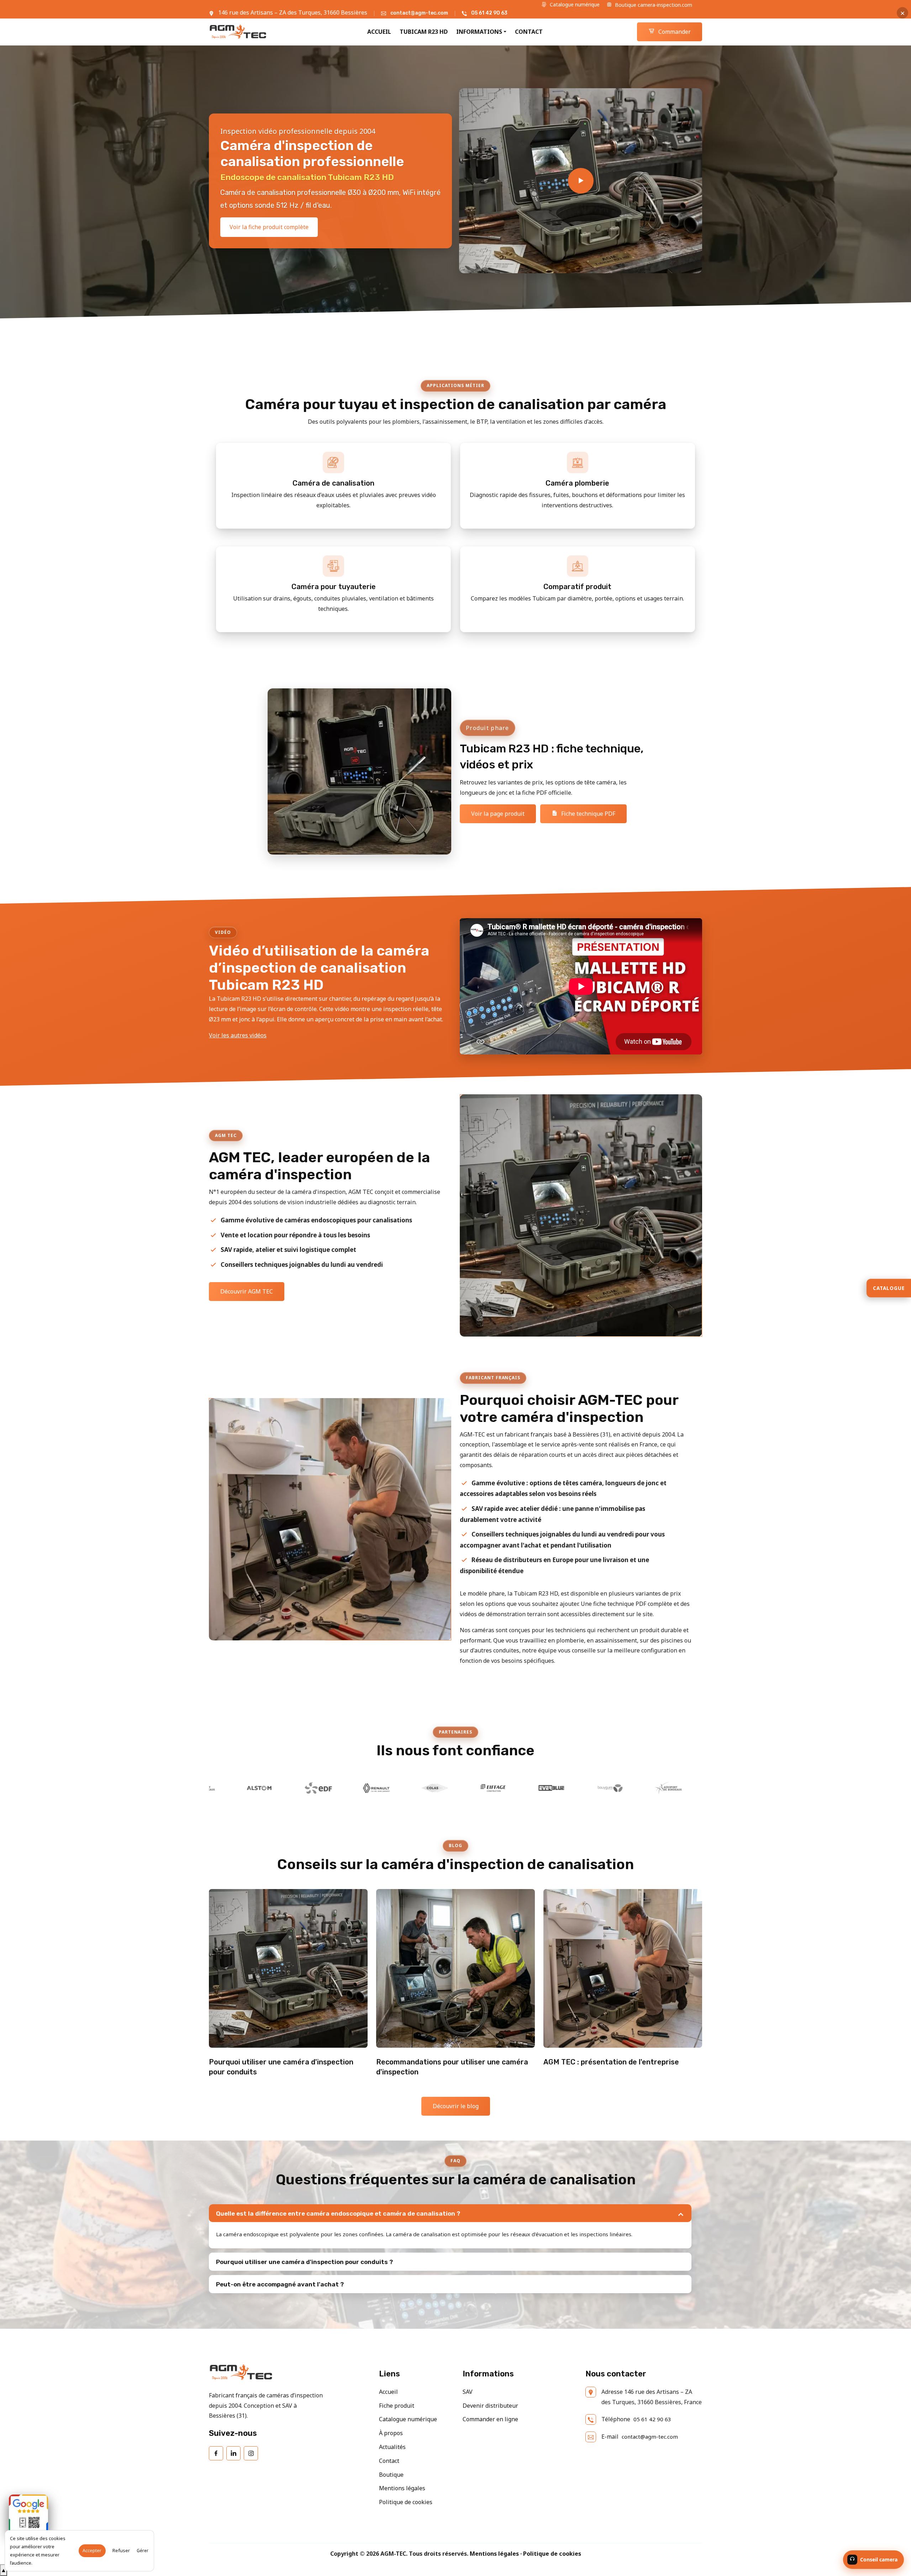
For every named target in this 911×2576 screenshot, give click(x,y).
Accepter (92, 2551)
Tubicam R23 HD (424, 32)
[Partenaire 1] (556, 1788)
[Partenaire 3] (673, 1788)
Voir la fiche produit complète (269, 227)
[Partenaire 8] (498, 1788)
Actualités (392, 2447)
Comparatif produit (577, 587)
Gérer (143, 2551)
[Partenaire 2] (615, 1788)
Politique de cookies (406, 2502)
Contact (529, 32)
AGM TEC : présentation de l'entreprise (611, 2062)
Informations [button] (479, 32)
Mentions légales (402, 2488)
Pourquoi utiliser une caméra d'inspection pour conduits (281, 2067)
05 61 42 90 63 (489, 13)
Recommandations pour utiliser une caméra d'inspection (452, 2067)
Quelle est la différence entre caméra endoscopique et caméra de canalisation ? (338, 2213)
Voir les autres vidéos (238, 1035)
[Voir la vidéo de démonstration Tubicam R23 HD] (581, 181)
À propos (391, 2433)
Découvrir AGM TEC (247, 1291)
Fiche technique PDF (588, 814)
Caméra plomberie (577, 483)
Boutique (391, 2475)
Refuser (121, 2551)
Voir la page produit (498, 814)
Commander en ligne (490, 2419)
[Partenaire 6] (381, 1788)
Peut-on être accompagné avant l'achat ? (280, 2284)
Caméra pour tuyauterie (334, 587)
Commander (674, 32)
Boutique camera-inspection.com (653, 5)
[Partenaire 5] (323, 1788)
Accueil (379, 32)
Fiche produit (397, 2406)
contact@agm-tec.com (419, 13)
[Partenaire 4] (264, 1788)
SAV (468, 2392)
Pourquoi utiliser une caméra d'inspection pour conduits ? (304, 2262)
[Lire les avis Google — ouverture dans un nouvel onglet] (28, 2514)
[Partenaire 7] (439, 1788)
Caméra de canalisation (333, 483)
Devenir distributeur (490, 2406)
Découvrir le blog (456, 2106)
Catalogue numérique (574, 4)
